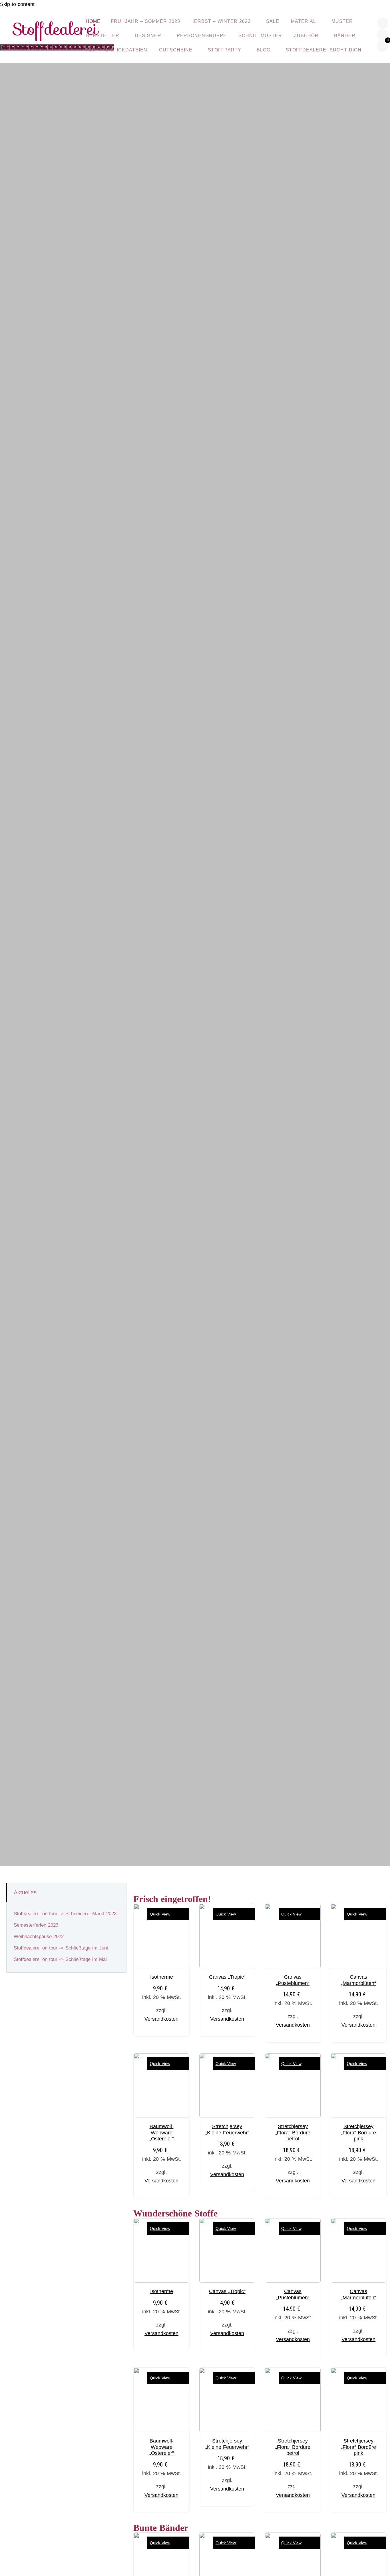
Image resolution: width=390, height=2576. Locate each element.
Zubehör (306, 36)
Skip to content (17, 4)
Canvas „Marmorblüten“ (358, 1980)
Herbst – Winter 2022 (221, 21)
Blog (264, 50)
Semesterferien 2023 (36, 1925)
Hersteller (102, 36)
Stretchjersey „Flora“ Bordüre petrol (293, 2133)
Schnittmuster (260, 36)
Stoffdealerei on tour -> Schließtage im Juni (61, 1948)
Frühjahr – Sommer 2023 (145, 21)
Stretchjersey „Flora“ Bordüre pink (358, 2133)
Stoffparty (225, 50)
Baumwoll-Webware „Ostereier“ (162, 2133)
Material (303, 21)
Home (93, 21)
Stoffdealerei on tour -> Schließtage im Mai (60, 1959)
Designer (148, 36)
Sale (273, 21)
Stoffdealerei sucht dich (324, 50)
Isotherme (162, 1977)
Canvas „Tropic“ (227, 1977)
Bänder (345, 36)
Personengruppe (202, 36)
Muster (342, 21)
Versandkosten (161, 2019)
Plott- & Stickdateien (116, 50)
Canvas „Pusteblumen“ (293, 1980)
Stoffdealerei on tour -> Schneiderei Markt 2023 (65, 1914)
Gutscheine (176, 50)
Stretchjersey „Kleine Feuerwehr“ (227, 2130)
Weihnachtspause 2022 (39, 1937)
